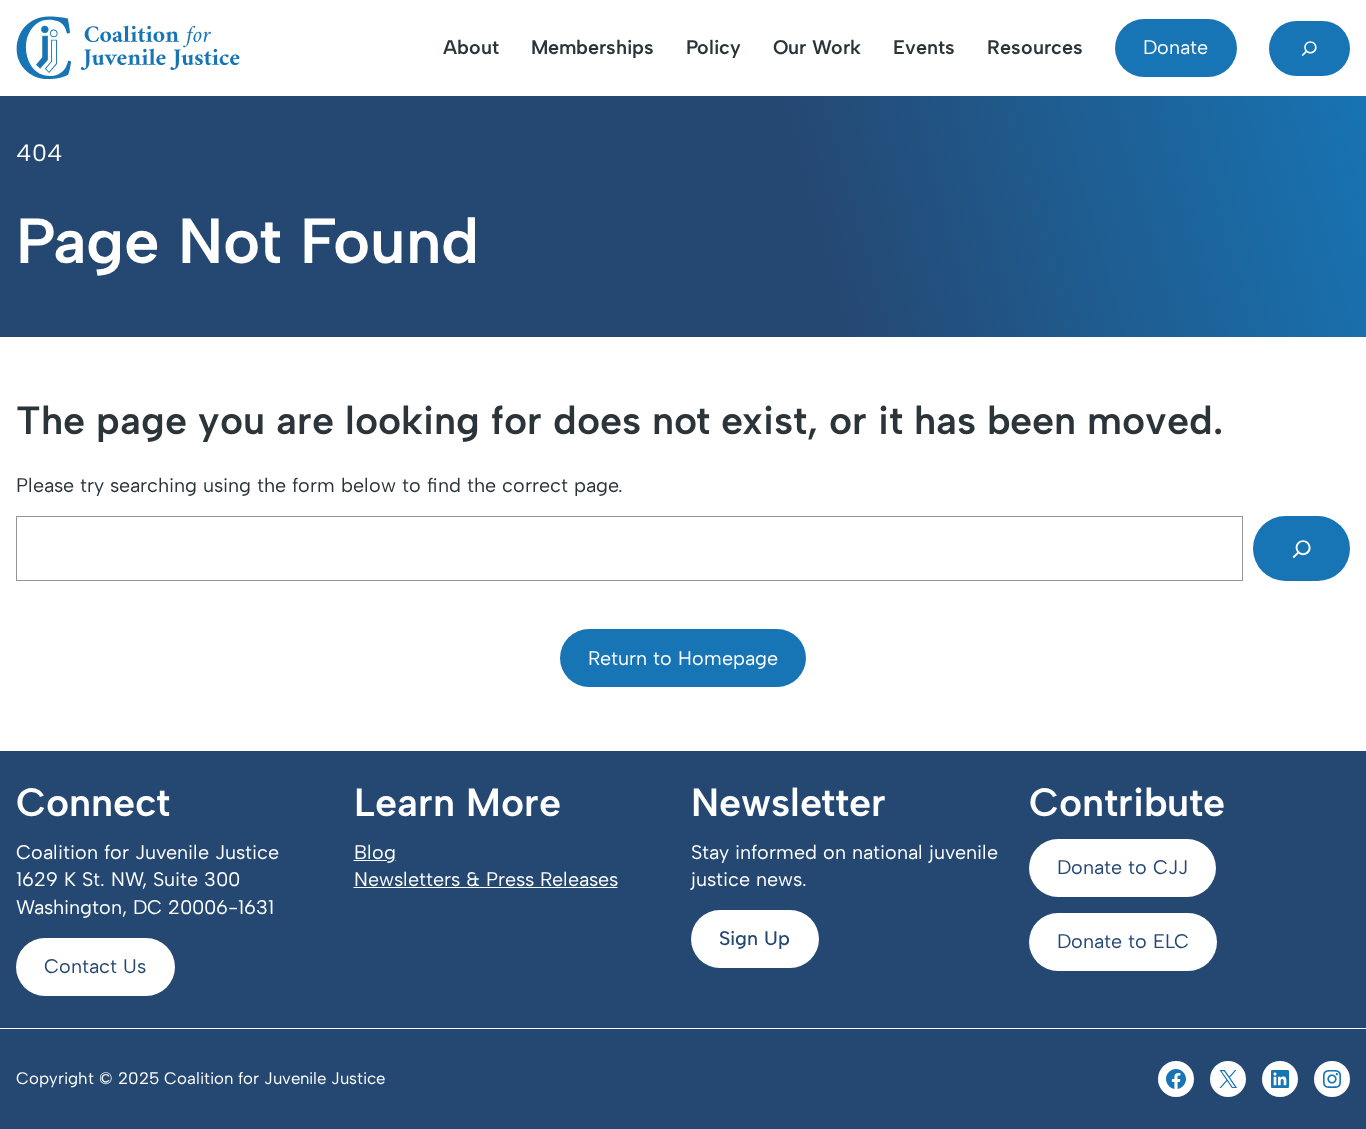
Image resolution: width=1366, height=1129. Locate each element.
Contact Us (95, 966)
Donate (1175, 47)
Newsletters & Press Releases (486, 879)
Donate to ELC (1123, 941)
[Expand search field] (1309, 48)
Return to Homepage (683, 658)
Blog (375, 852)
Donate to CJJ (1122, 867)
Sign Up (754, 938)
